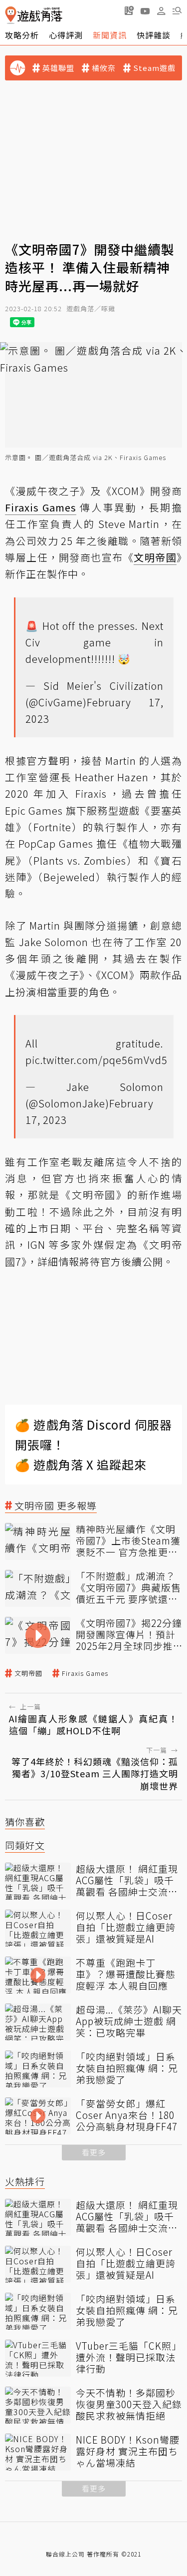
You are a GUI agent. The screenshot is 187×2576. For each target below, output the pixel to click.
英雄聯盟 (58, 68)
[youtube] (145, 10)
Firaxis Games (85, 1673)
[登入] (161, 11)
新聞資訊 (110, 35)
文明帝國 (28, 1673)
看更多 (94, 2152)
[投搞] (129, 10)
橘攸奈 (104, 68)
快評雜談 (154, 35)
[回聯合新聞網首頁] (11, 15)
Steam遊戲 (154, 68)
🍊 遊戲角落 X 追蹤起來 (81, 1464)
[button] (177, 10)
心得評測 (66, 35)
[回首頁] (34, 15)
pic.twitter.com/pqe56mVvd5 (96, 1060)
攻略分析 (22, 35)
